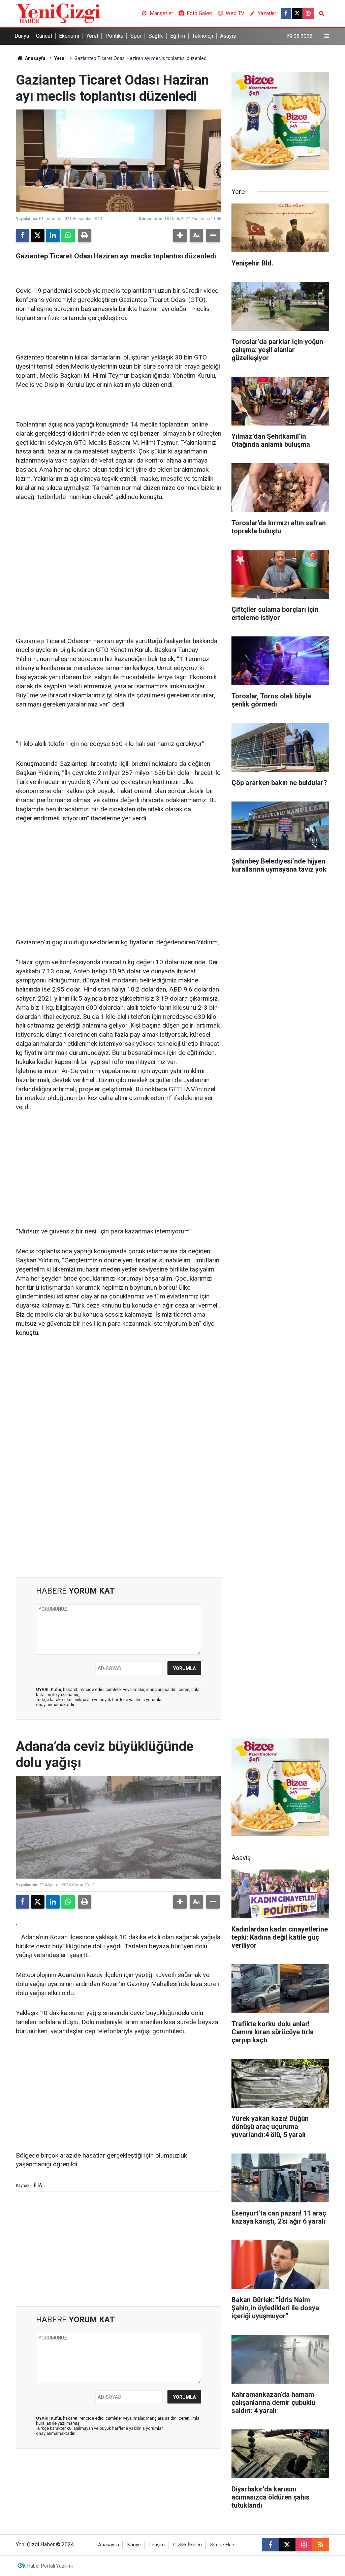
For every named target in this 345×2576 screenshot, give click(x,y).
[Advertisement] (119, 560)
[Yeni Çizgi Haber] (58, 13)
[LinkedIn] (53, 235)
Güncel (44, 36)
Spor (136, 36)
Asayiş (228, 36)
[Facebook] (23, 235)
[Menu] (327, 36)
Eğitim (178, 36)
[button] (180, 235)
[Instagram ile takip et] (308, 13)
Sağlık (156, 36)
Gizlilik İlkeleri (187, 2545)
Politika (114, 36)
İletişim (157, 2545)
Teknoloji (202, 36)
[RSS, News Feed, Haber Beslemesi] (321, 2545)
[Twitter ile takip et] (297, 13)
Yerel (92, 36)
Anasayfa (35, 58)
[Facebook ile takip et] (286, 13)
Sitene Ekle (222, 2545)
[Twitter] (38, 235)
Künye (134, 2545)
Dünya (22, 36)
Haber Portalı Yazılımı (50, 2566)
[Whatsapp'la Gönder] (68, 235)
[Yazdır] (85, 235)
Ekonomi (69, 36)
